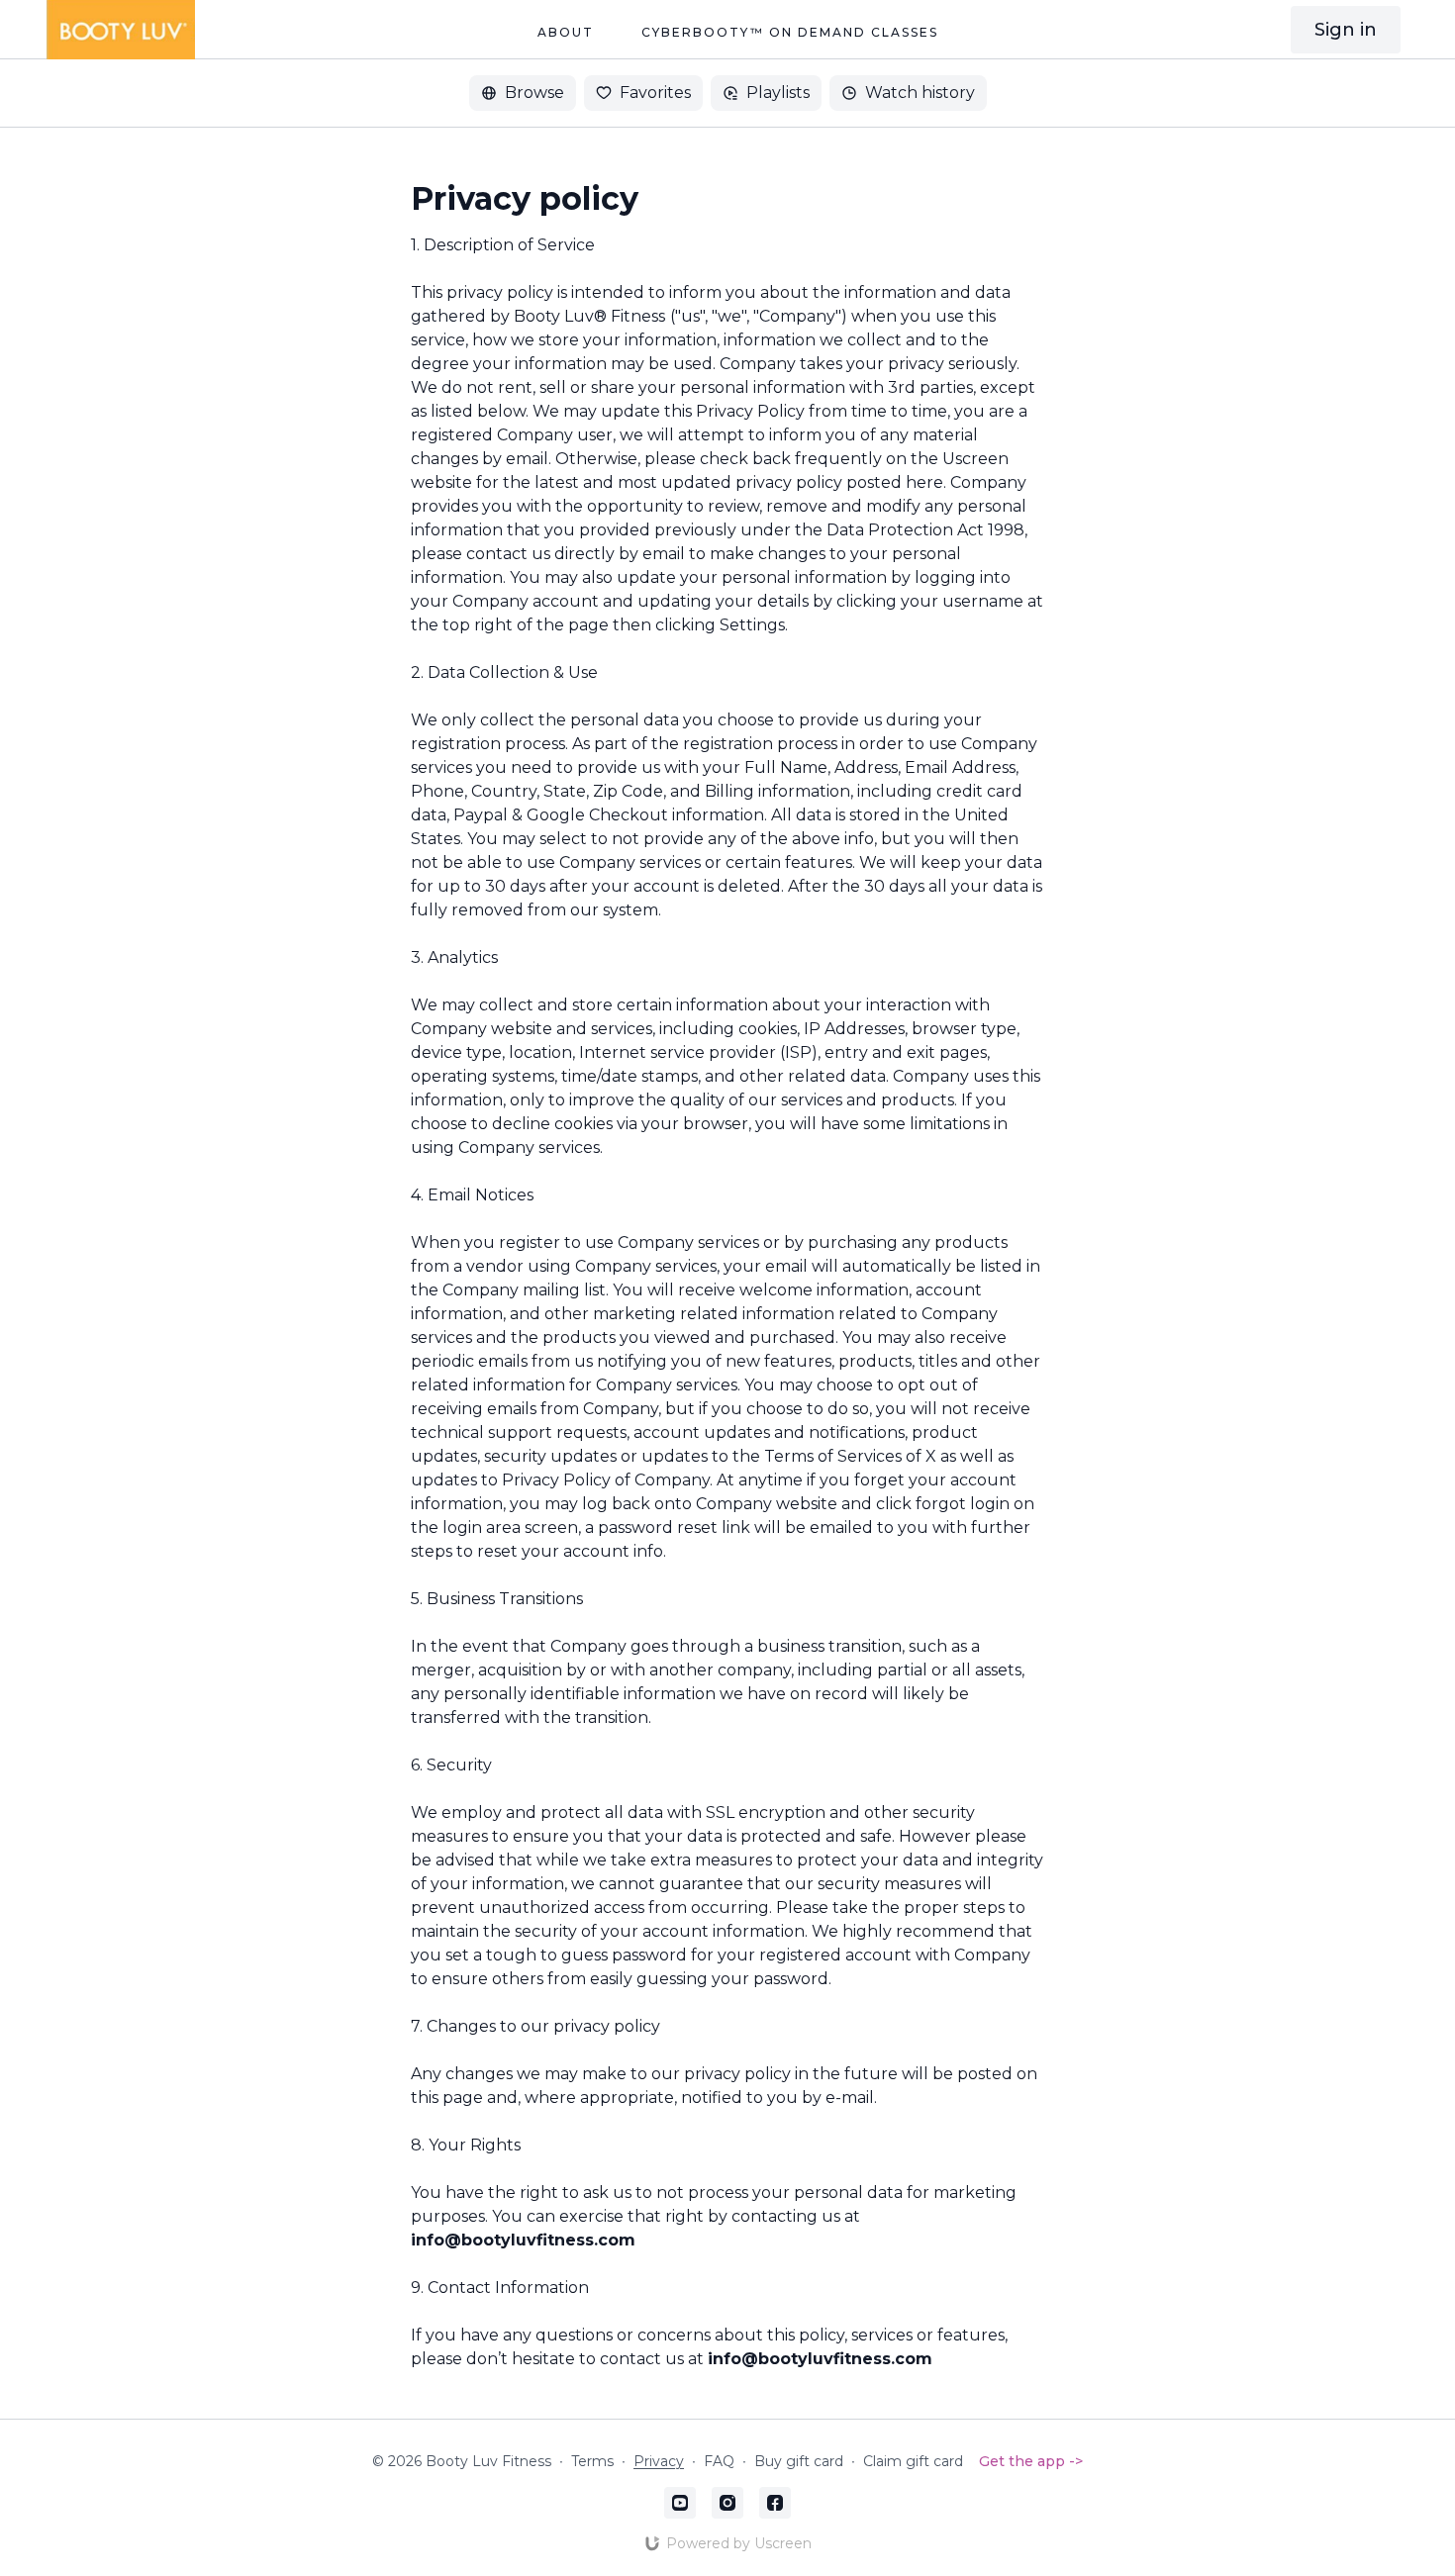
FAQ (719, 2461)
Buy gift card (799, 2461)
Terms (592, 2461)
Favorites (655, 93)
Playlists (778, 93)
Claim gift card (913, 2461)
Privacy (659, 2461)
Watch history (920, 93)
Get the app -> (1031, 2461)
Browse (534, 93)
